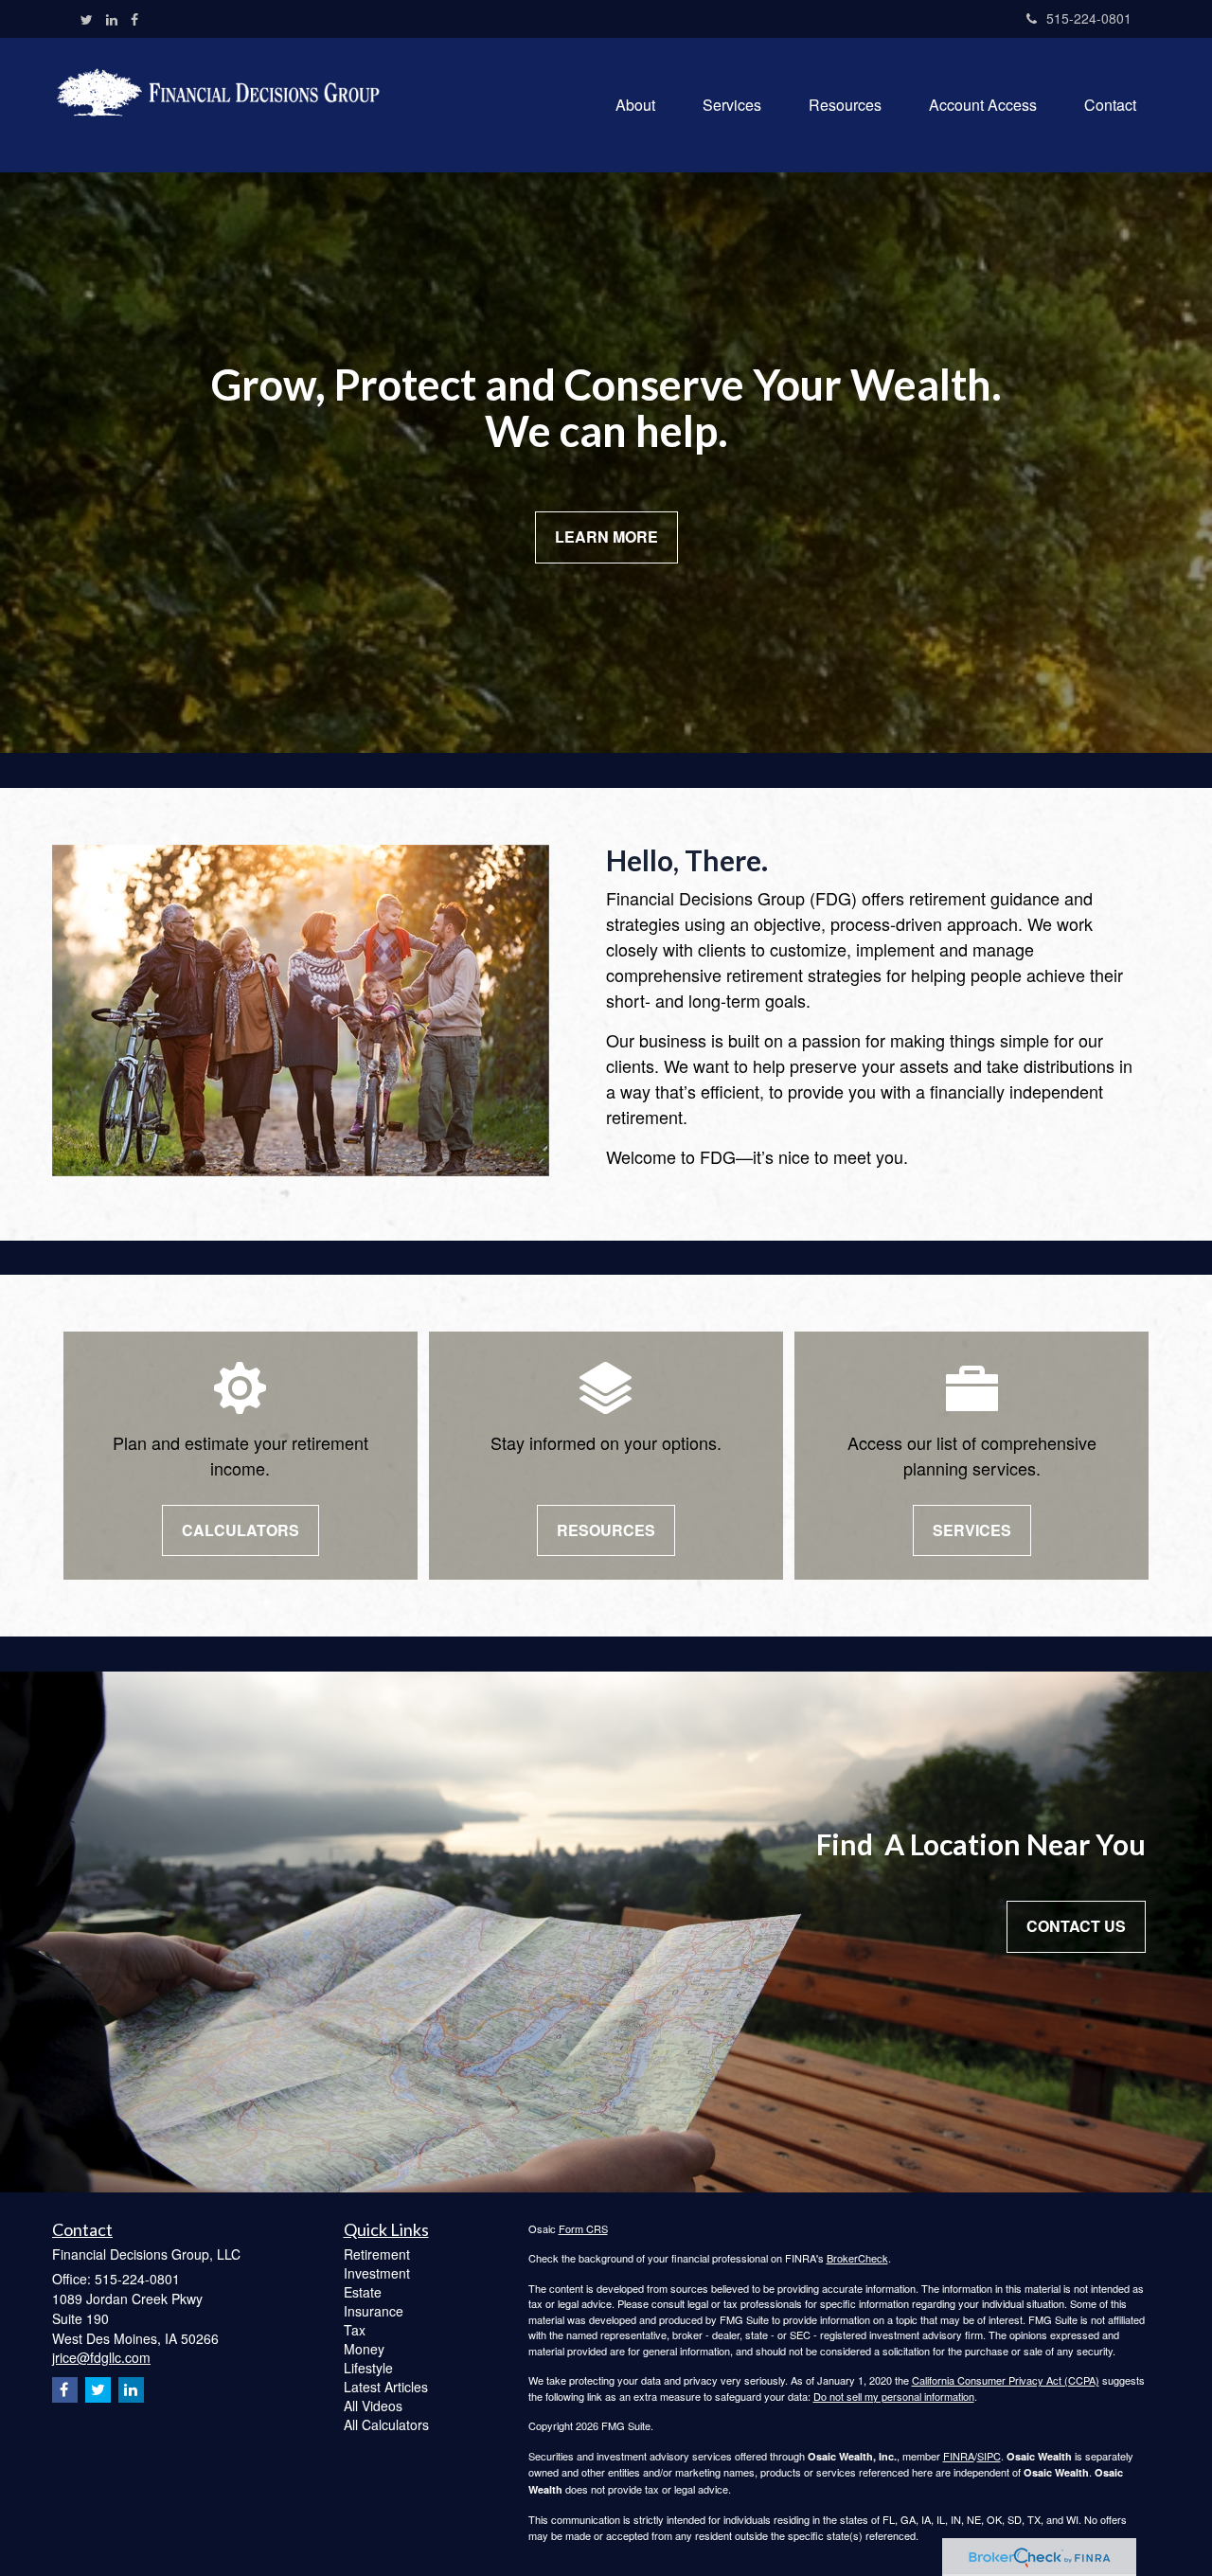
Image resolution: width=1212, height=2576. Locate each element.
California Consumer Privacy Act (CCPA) (1006, 2380)
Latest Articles (386, 2387)
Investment (377, 2273)
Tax (355, 2330)
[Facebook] (134, 19)
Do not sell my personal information (894, 2396)
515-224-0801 (1089, 18)
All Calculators (386, 2424)
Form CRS (583, 2228)
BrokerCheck (857, 2258)
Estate (363, 2292)
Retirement (377, 2254)
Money (364, 2349)
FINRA (959, 2456)
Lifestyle (368, 2368)
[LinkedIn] (112, 19)
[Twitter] (87, 19)
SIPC (989, 2456)
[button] (635, 105)
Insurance (374, 2311)
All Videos (373, 2406)
